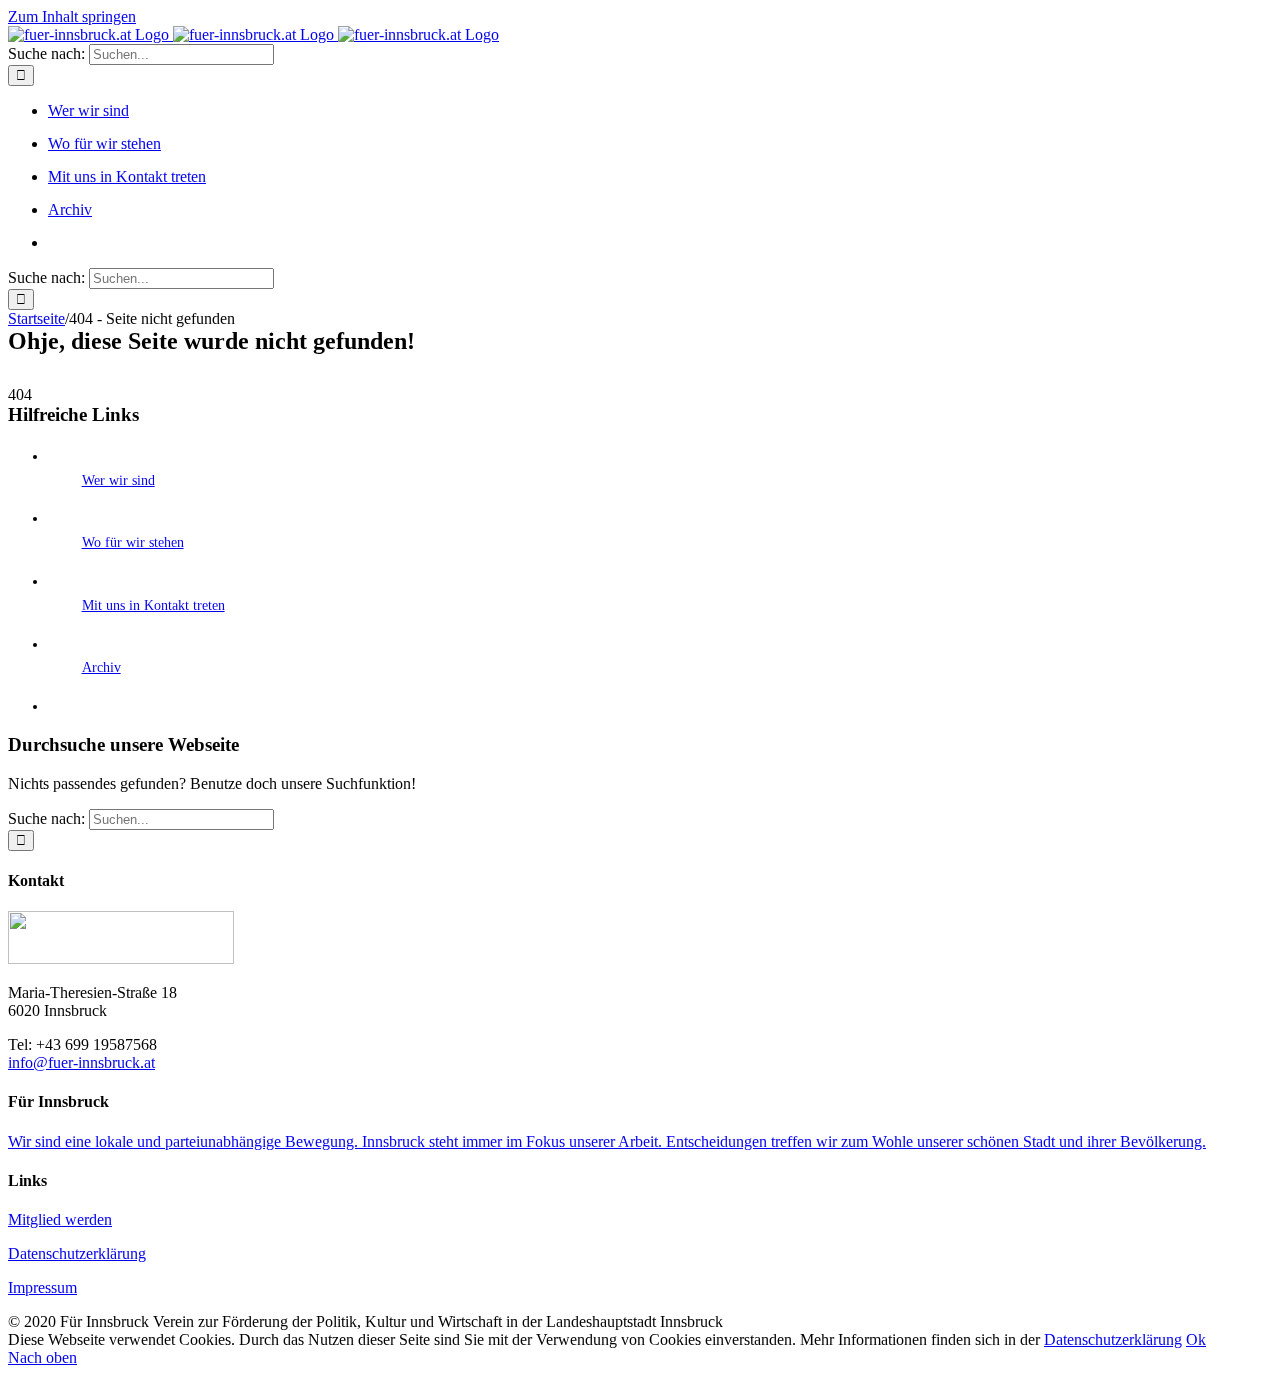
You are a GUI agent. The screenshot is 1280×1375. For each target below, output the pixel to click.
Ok (1196, 1339)
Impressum (42, 1287)
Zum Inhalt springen (72, 16)
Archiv (101, 667)
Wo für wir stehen (133, 542)
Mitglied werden (60, 1219)
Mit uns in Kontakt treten (153, 605)
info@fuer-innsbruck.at (81, 1062)
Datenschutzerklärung (77, 1253)
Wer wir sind (118, 480)
